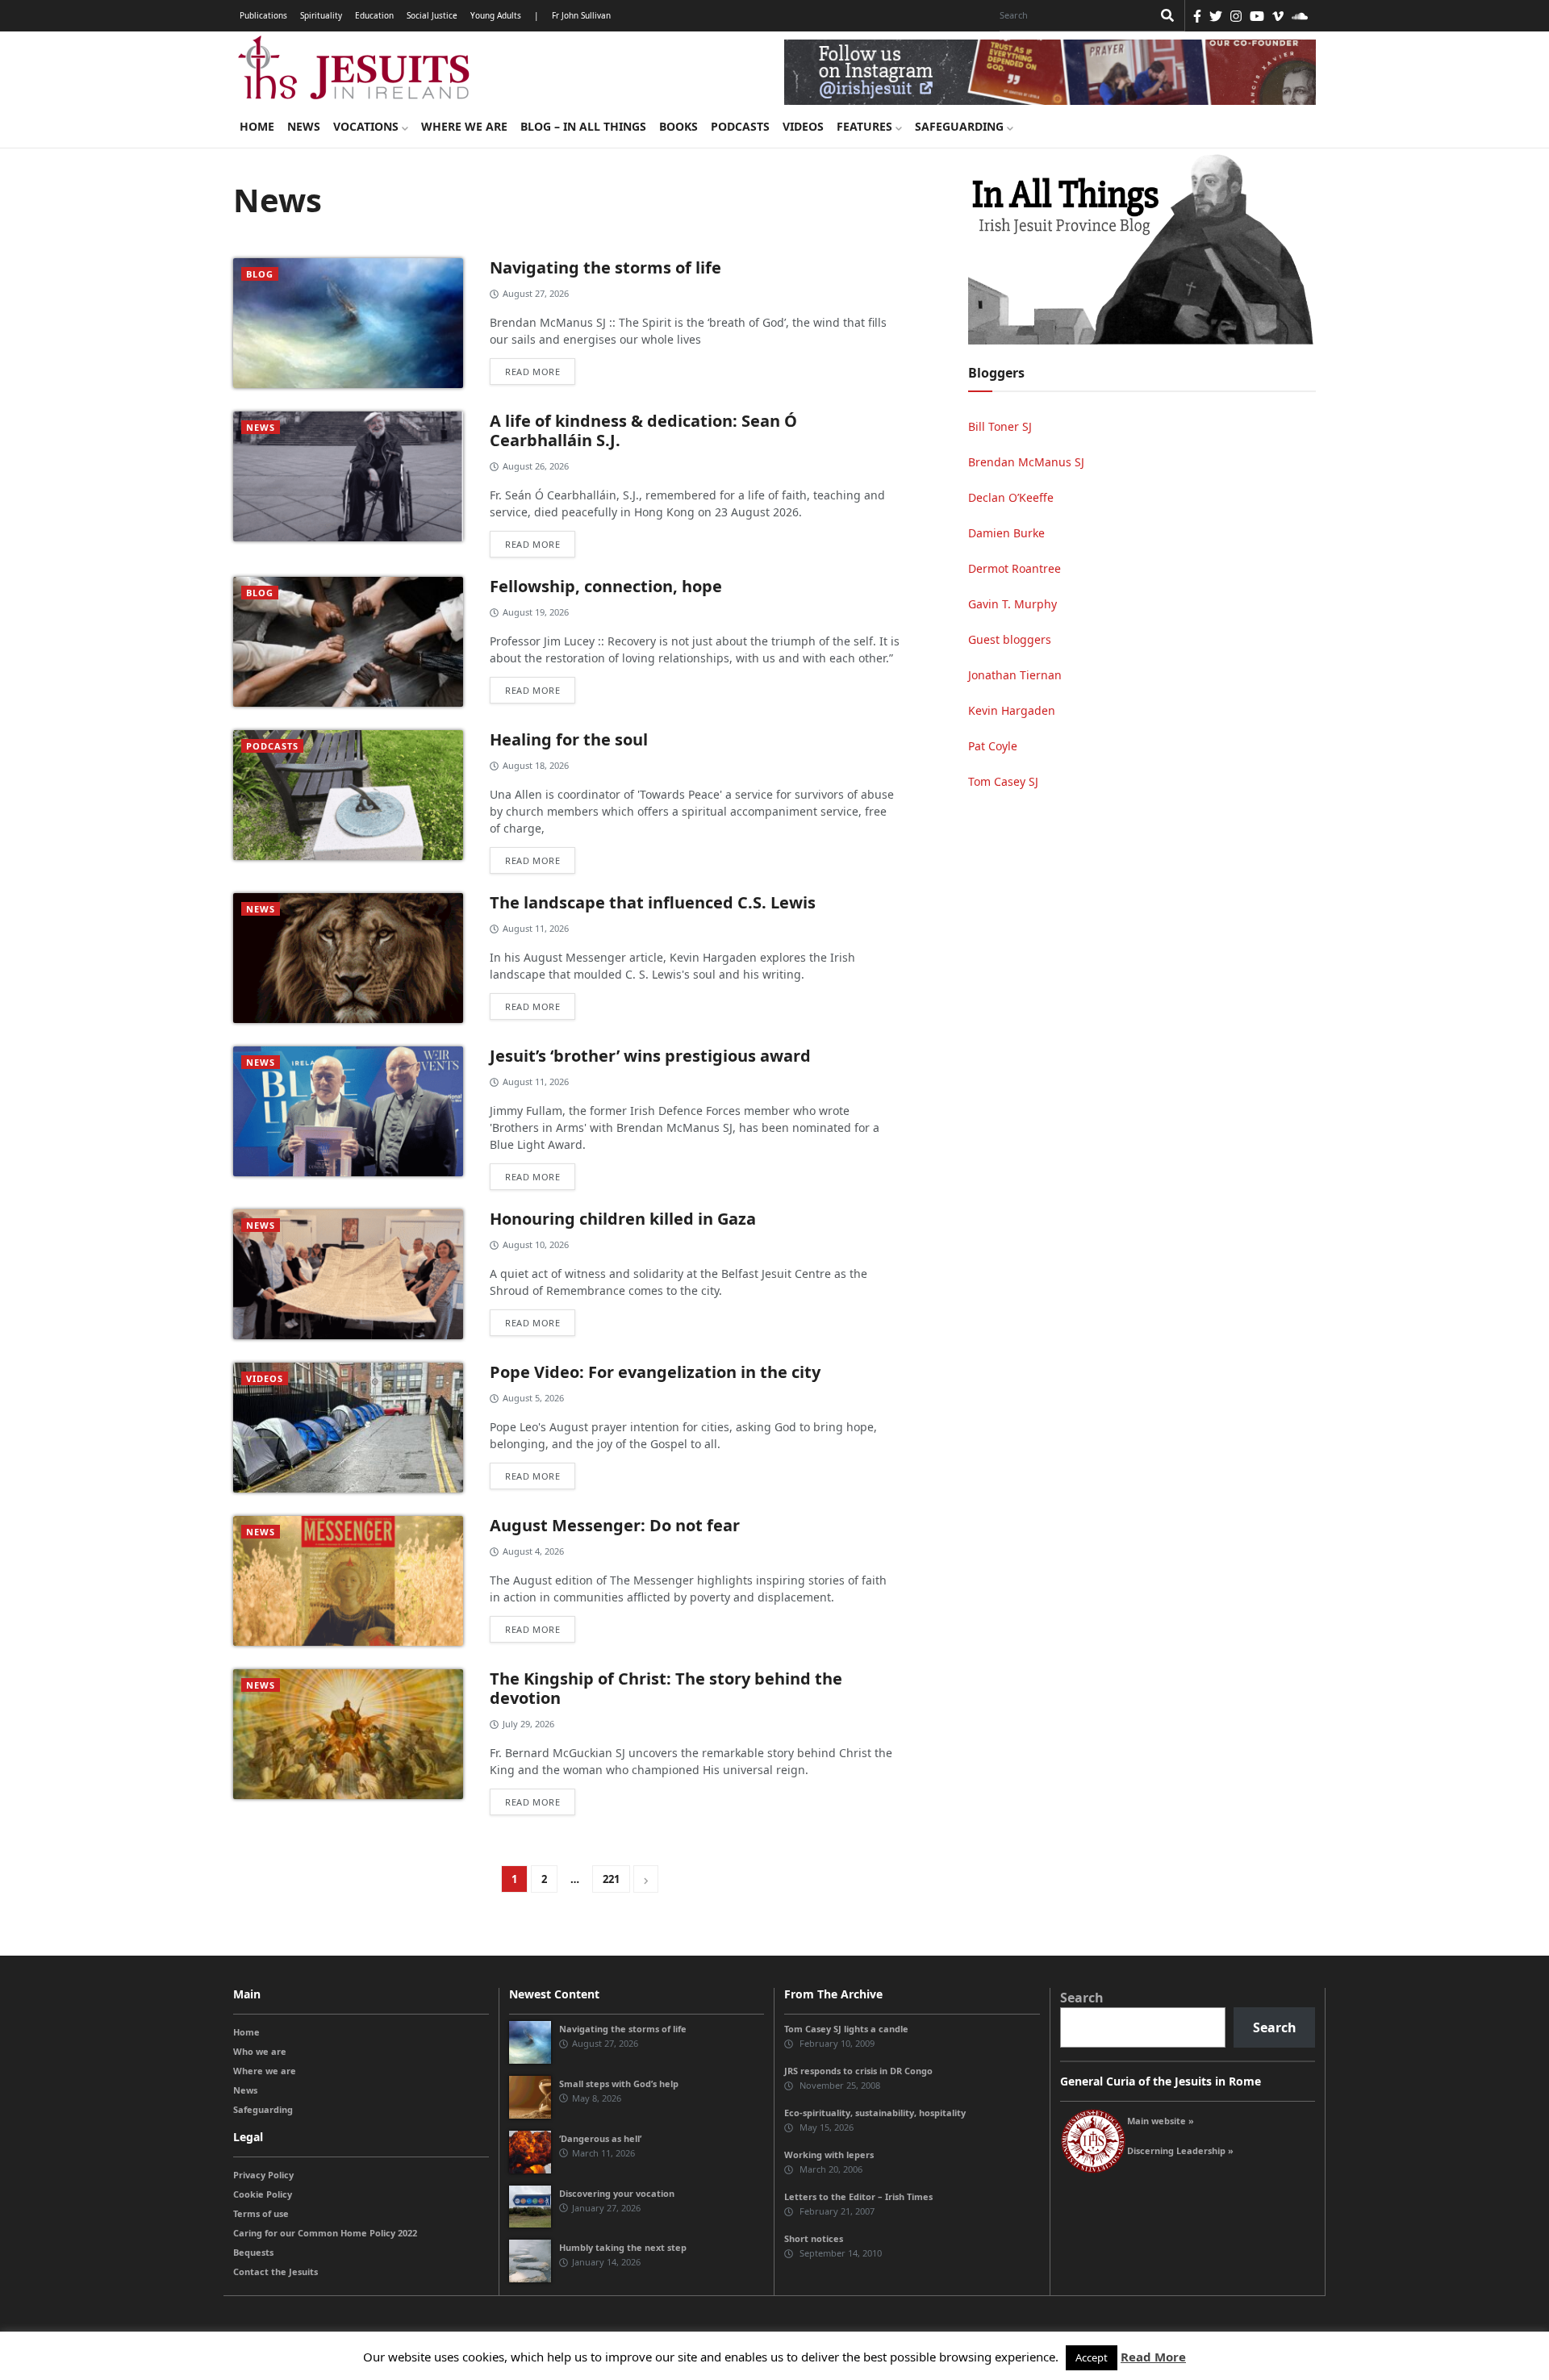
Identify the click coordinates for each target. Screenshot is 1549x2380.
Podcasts (740, 126)
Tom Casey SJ (1003, 781)
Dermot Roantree (1015, 568)
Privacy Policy (263, 2175)
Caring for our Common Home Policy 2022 (325, 2233)
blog (260, 274)
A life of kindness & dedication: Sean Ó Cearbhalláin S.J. (643, 430)
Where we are (464, 126)
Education (374, 15)
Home (257, 126)
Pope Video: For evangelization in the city (657, 1372)
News (304, 126)
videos (265, 1378)
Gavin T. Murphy (1012, 604)
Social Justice (432, 15)
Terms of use (261, 2213)
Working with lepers (829, 2155)
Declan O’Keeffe (1011, 497)
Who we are (260, 2051)
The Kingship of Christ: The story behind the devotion (666, 1688)
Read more (532, 372)
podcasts (272, 746)
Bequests (253, 2252)
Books (678, 126)
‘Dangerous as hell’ (600, 2138)
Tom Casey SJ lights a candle (846, 2029)
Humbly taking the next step (623, 2247)
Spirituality (321, 15)
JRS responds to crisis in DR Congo (858, 2071)
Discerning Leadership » (1180, 2150)
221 (611, 1879)
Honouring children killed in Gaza (623, 1219)
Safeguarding (961, 126)
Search (1082, 1998)
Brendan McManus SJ (1026, 462)
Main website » (1161, 2121)
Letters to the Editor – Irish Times (858, 2196)
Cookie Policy (263, 2194)
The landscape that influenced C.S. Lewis (653, 902)
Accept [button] (1092, 2357)
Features (866, 126)
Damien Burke (1006, 533)
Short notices (814, 2238)
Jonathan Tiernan (1015, 675)
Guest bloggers (1010, 639)
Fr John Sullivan (581, 15)
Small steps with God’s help (619, 2084)
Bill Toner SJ (1000, 426)
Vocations (367, 126)
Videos (803, 126)
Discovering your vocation (617, 2193)
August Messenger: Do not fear (615, 1525)
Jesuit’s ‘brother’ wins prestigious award (650, 1056)
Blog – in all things (583, 126)
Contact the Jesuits (276, 2271)
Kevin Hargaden (1012, 710)
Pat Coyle (993, 746)
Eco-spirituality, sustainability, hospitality (875, 2113)
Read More (1153, 2357)
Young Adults (496, 15)
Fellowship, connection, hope (606, 586)
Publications (263, 15)
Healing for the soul (569, 739)
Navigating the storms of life (605, 267)
